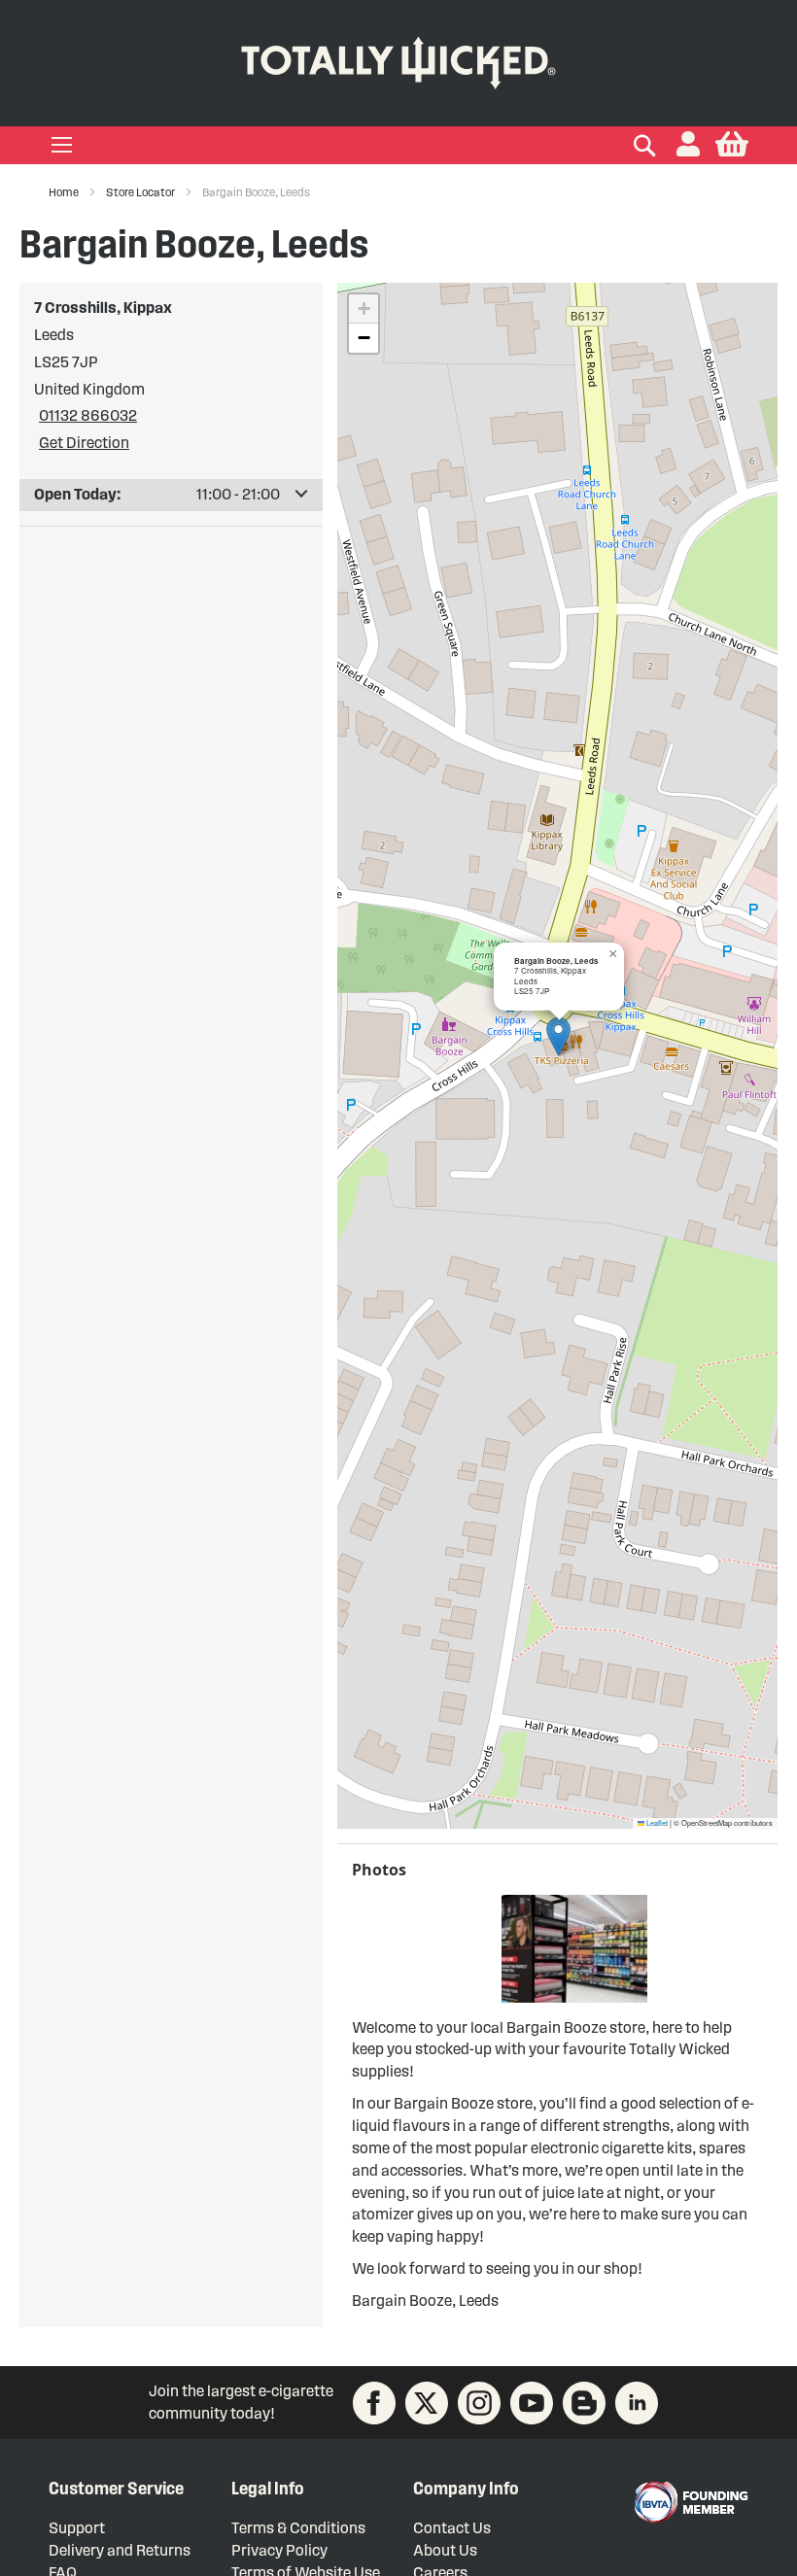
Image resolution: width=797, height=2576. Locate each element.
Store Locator (141, 192)
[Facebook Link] (374, 2403)
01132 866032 (88, 415)
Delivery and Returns (120, 2550)
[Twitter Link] (427, 2403)
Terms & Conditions (298, 2528)
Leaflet (656, 1822)
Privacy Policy (279, 2550)
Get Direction (84, 443)
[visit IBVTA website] (690, 2502)
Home (65, 192)
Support (77, 2528)
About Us (445, 2550)
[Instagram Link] (479, 2403)
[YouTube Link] (532, 2403)
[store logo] (398, 59)
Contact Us (452, 2528)
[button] (688, 145)
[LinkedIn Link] (637, 2403)
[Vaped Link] (584, 2403)
